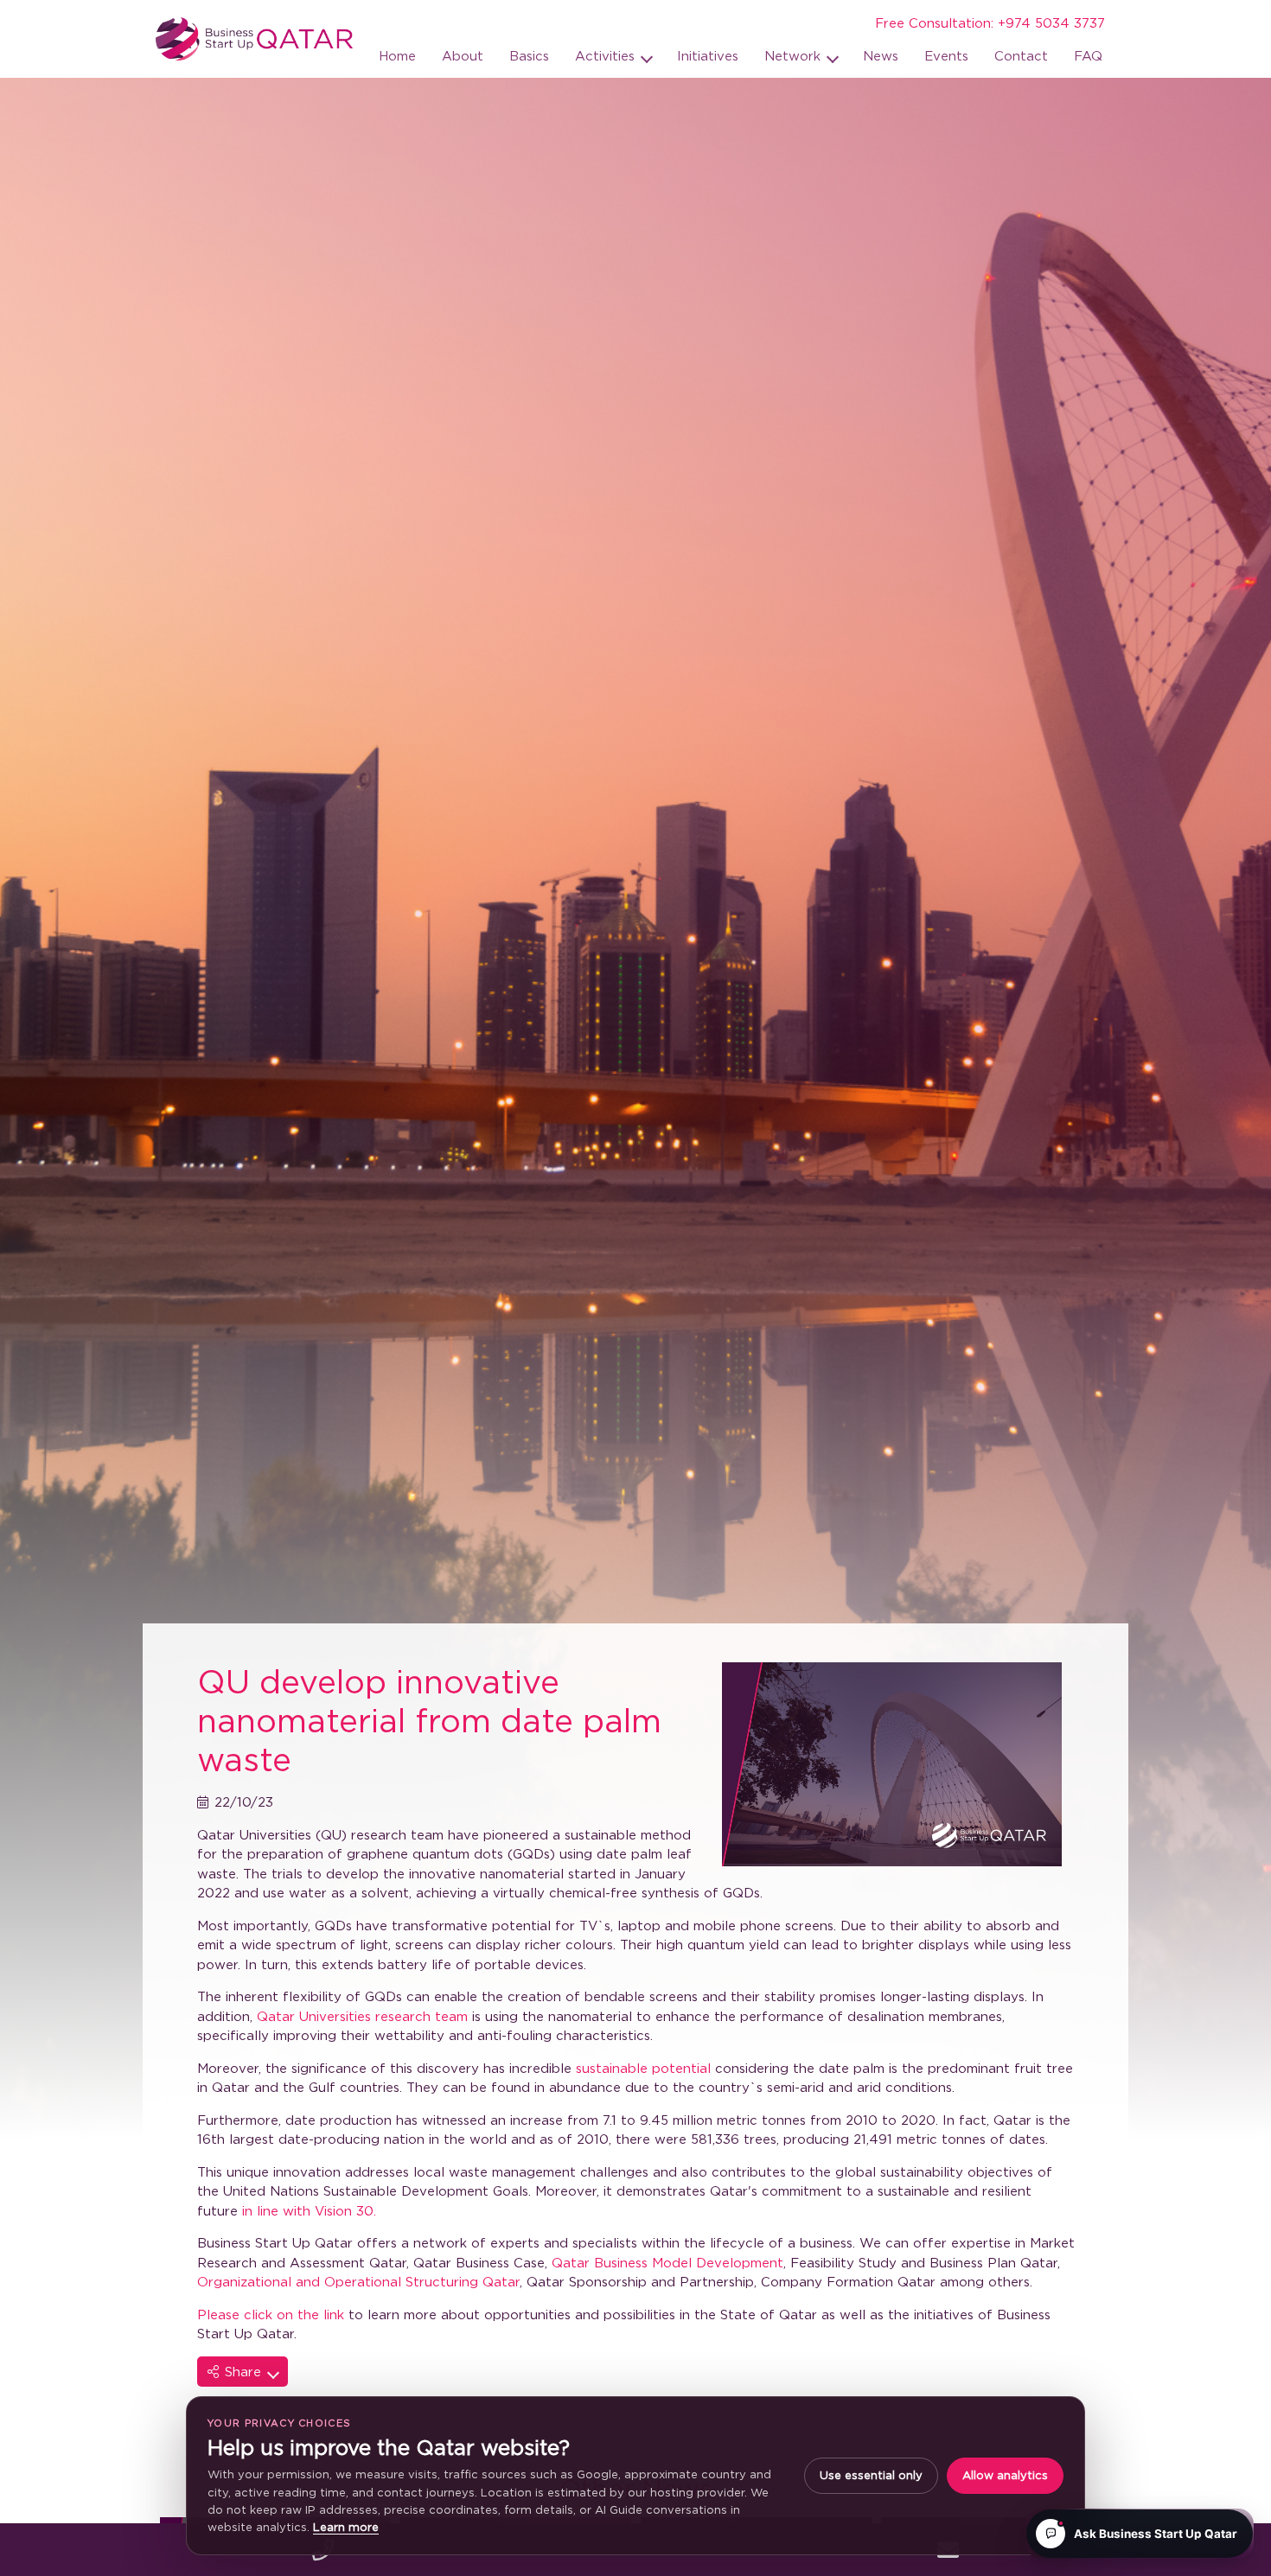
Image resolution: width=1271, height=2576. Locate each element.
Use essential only (871, 2475)
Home (397, 55)
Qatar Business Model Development (667, 2262)
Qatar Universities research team (362, 2016)
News (881, 55)
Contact (1021, 55)
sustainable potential (643, 2068)
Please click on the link (271, 2314)
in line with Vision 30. (309, 2210)
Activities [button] (607, 55)
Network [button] (795, 55)
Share (245, 2371)
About (463, 55)
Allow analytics (1005, 2475)
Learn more (346, 2527)
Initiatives (708, 55)
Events (946, 55)
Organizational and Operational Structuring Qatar (358, 2281)
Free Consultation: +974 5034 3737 (990, 22)
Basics (529, 55)
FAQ (1088, 55)
